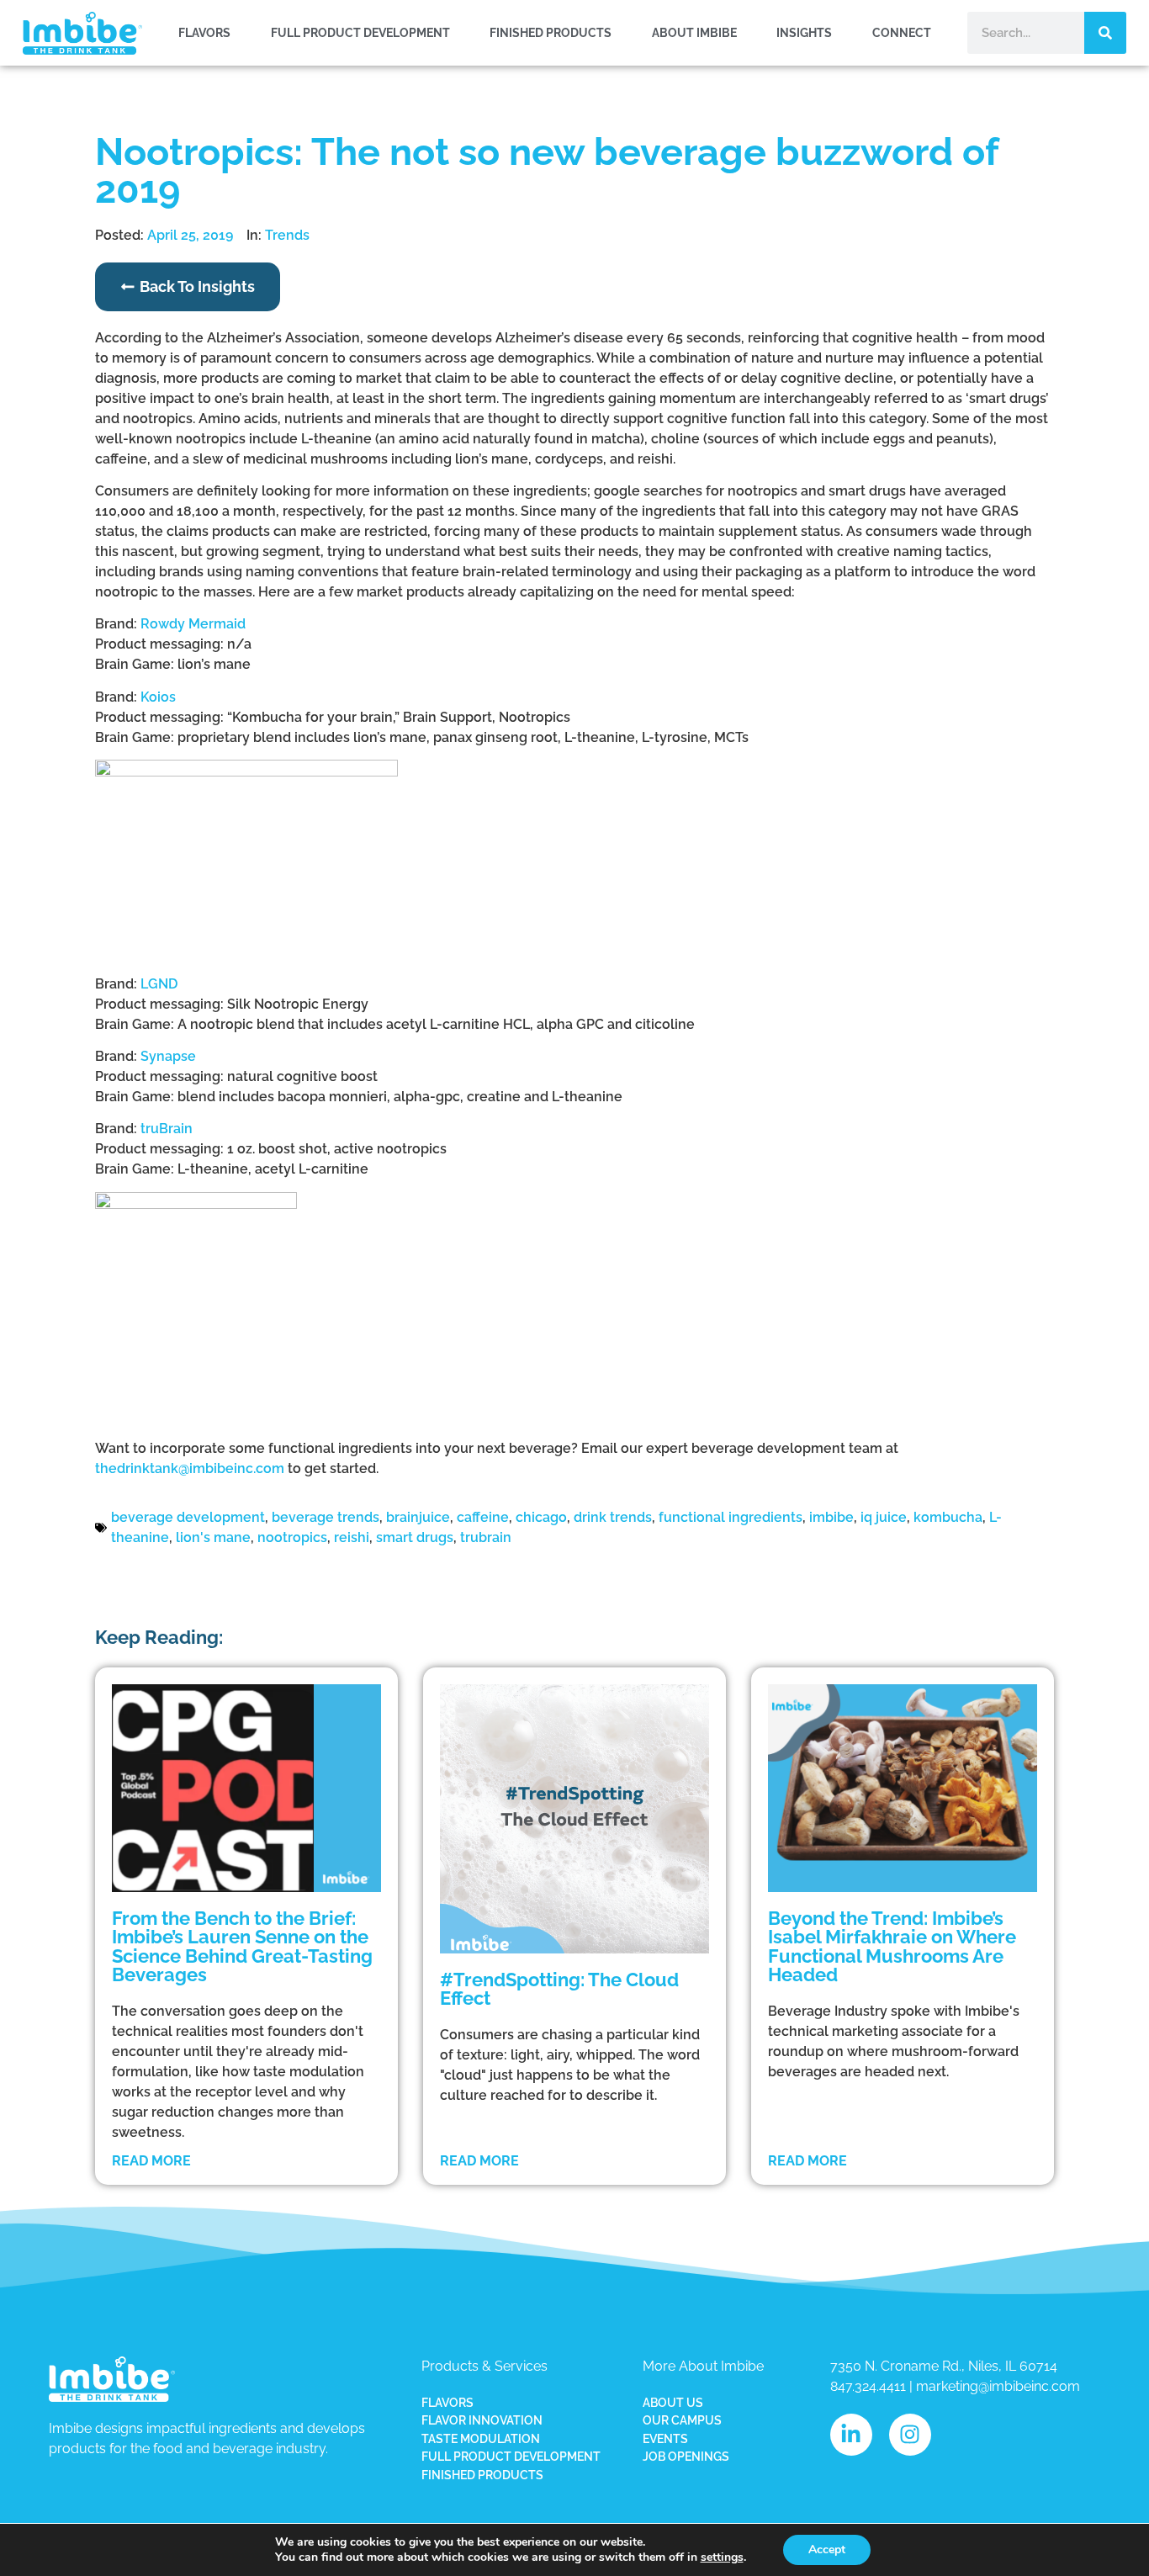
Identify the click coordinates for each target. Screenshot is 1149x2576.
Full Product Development (360, 32)
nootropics (292, 1537)
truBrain (167, 1129)
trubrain (486, 1537)
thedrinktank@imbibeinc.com (190, 1468)
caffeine (483, 1517)
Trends (287, 235)
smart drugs (415, 1537)
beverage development (188, 1517)
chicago (541, 1517)
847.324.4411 (868, 2386)
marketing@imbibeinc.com (998, 2386)
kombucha (948, 1517)
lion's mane (213, 1537)
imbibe (831, 1517)
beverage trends (326, 1517)
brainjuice (418, 1517)
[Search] (1105, 33)
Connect (902, 32)
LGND (159, 984)
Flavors (204, 32)
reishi (352, 1537)
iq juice (884, 1517)
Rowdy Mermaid (193, 624)
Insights (804, 32)
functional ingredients (731, 1517)
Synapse (168, 1056)
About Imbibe (694, 32)
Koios (158, 697)
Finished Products (551, 32)
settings (722, 2557)
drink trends (613, 1517)
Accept (827, 2549)
